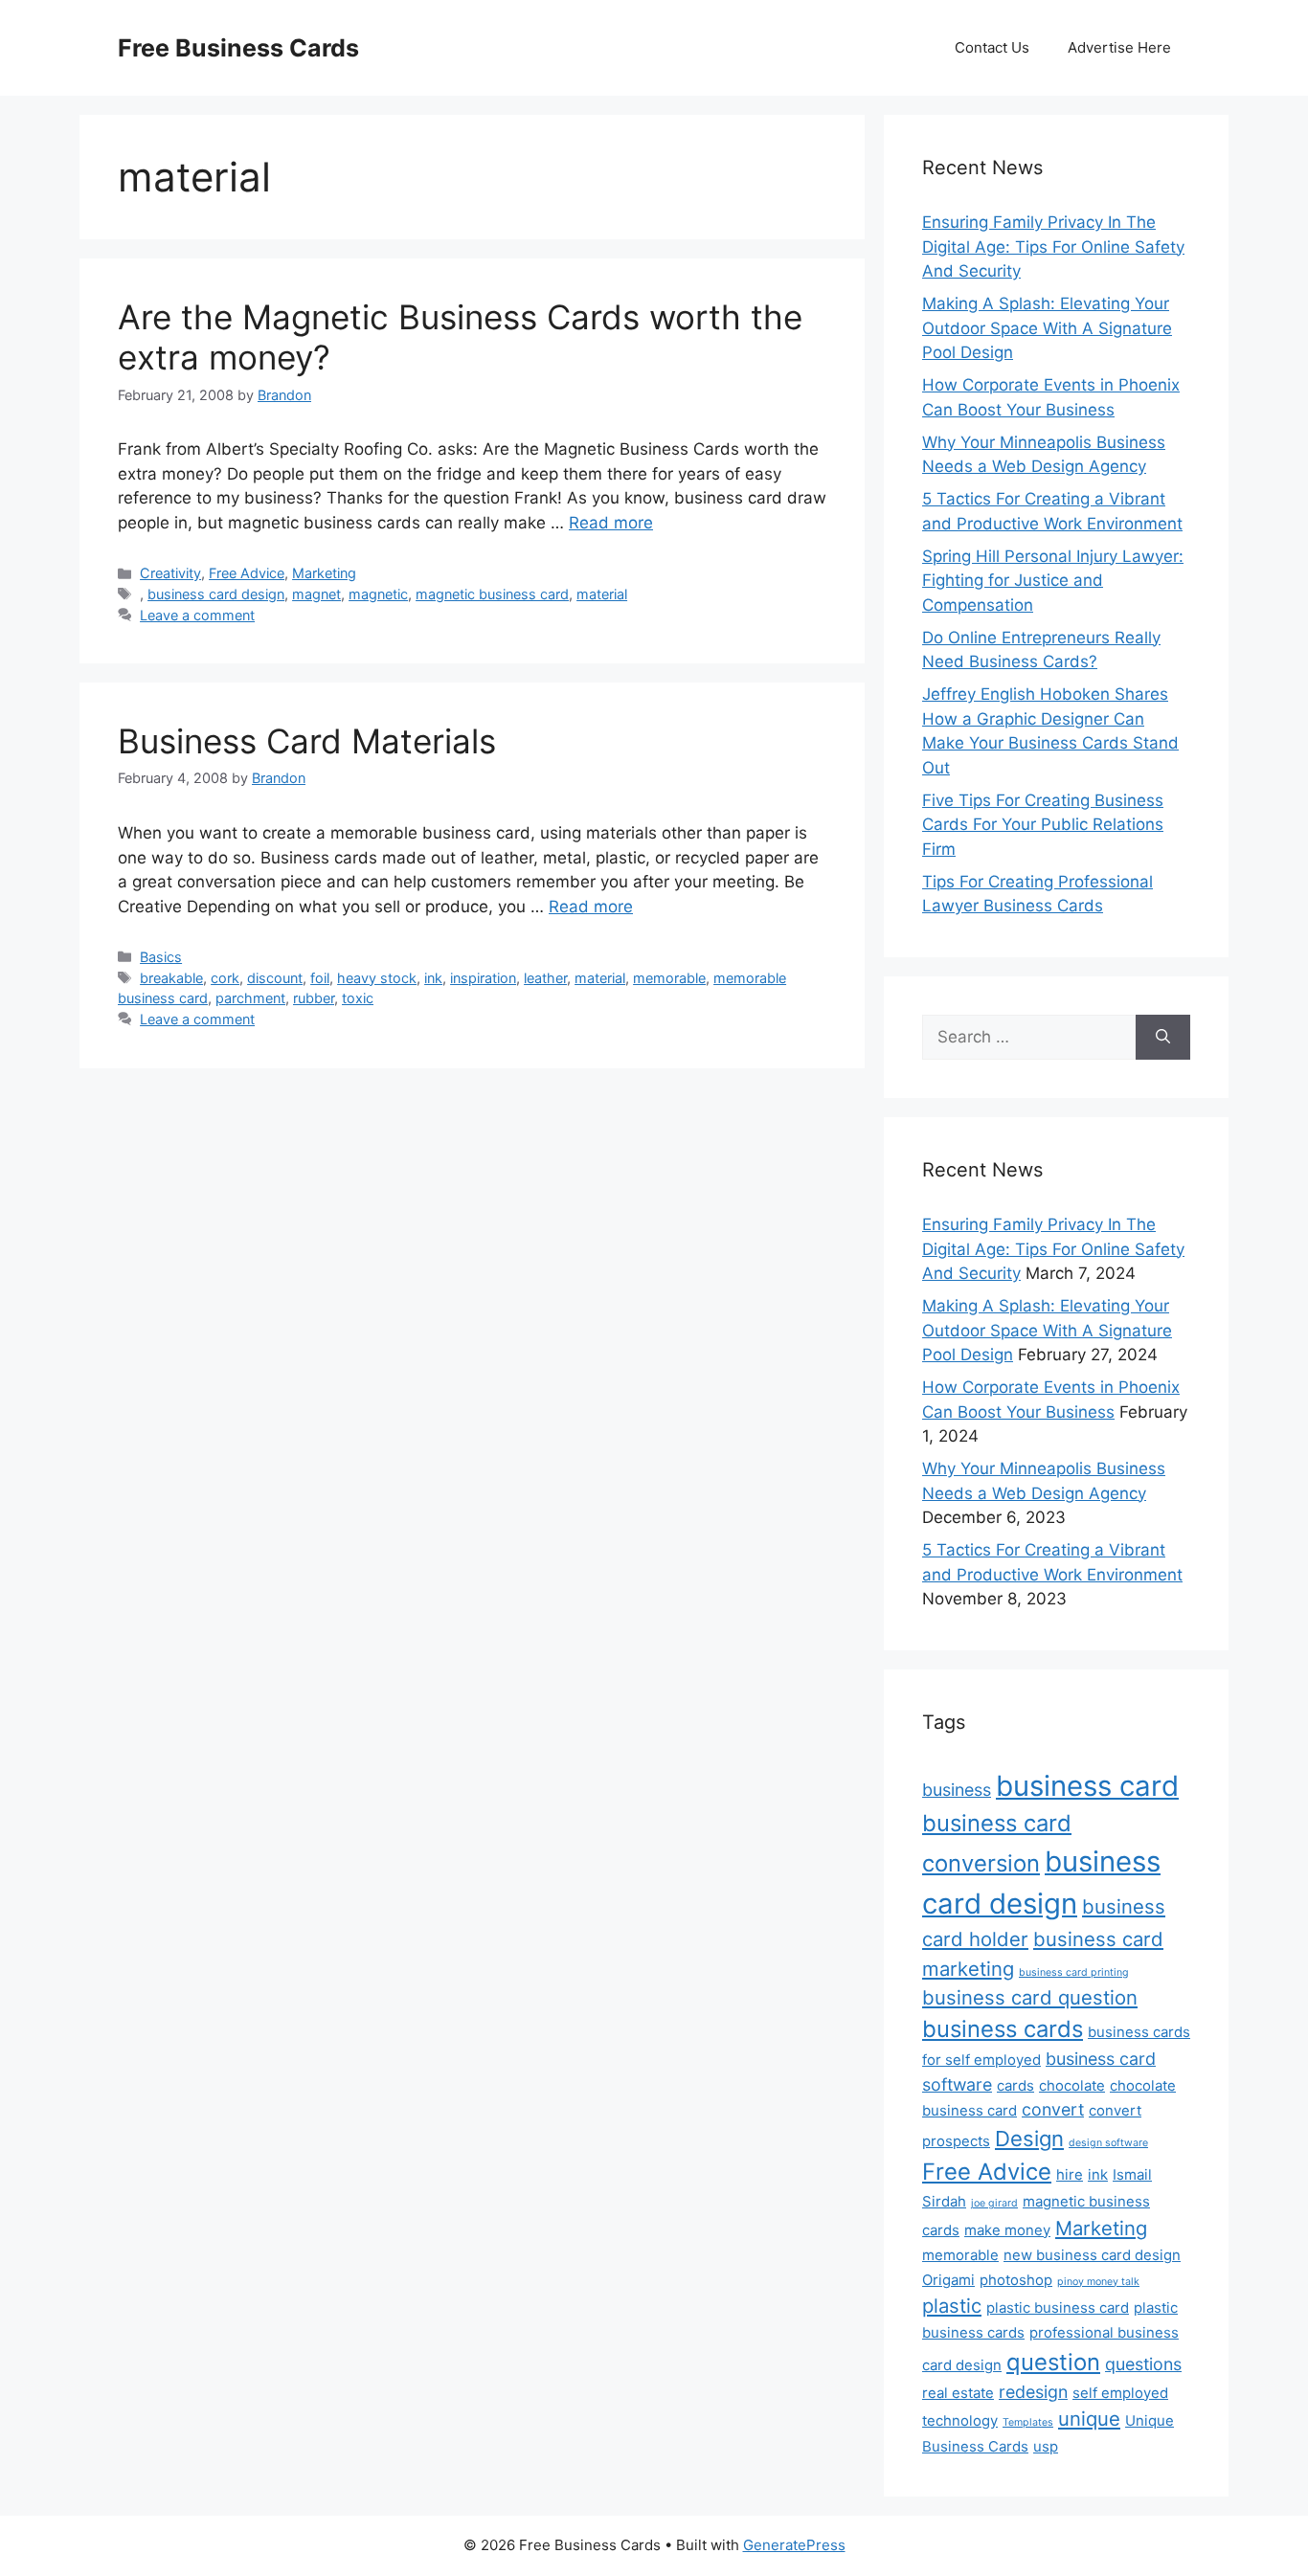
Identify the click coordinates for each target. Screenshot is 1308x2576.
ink (433, 978)
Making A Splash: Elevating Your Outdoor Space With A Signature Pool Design (1047, 328)
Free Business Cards (238, 48)
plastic (952, 2306)
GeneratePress (794, 2545)
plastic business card (1058, 2307)
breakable (171, 978)
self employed (1120, 2393)
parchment (250, 998)
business (957, 1790)
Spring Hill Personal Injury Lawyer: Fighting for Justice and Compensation (1053, 581)
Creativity (170, 573)
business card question (1030, 1997)
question (1053, 2362)
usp (1046, 2446)
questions (1143, 2364)
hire (1070, 2174)
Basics (161, 957)
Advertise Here (1119, 47)
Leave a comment (197, 615)
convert (1053, 2109)
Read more (611, 523)
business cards (1003, 2029)
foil (320, 978)
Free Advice (247, 573)
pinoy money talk (1098, 2282)
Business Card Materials (307, 741)
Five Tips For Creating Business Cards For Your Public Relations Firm (1043, 825)
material (602, 594)
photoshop (1016, 2280)
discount (275, 978)
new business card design (1092, 2255)
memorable (669, 978)
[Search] (1163, 1038)
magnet (316, 594)
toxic (358, 998)
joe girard (994, 2203)
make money (1007, 2230)
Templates (1028, 2422)
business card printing (1074, 1972)
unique (1089, 2419)
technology (960, 2420)
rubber (314, 998)
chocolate (1072, 2085)
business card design (216, 594)
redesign (1033, 2392)
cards (1015, 2085)
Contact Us (992, 47)
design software (1108, 2143)
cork (225, 978)
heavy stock (377, 978)
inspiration (483, 978)
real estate (958, 2393)
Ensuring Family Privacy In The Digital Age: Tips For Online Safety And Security (1053, 246)
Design (1029, 2139)
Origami (948, 2280)
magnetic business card (492, 594)
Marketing (324, 573)
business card (1087, 1786)
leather (545, 978)
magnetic (378, 594)
